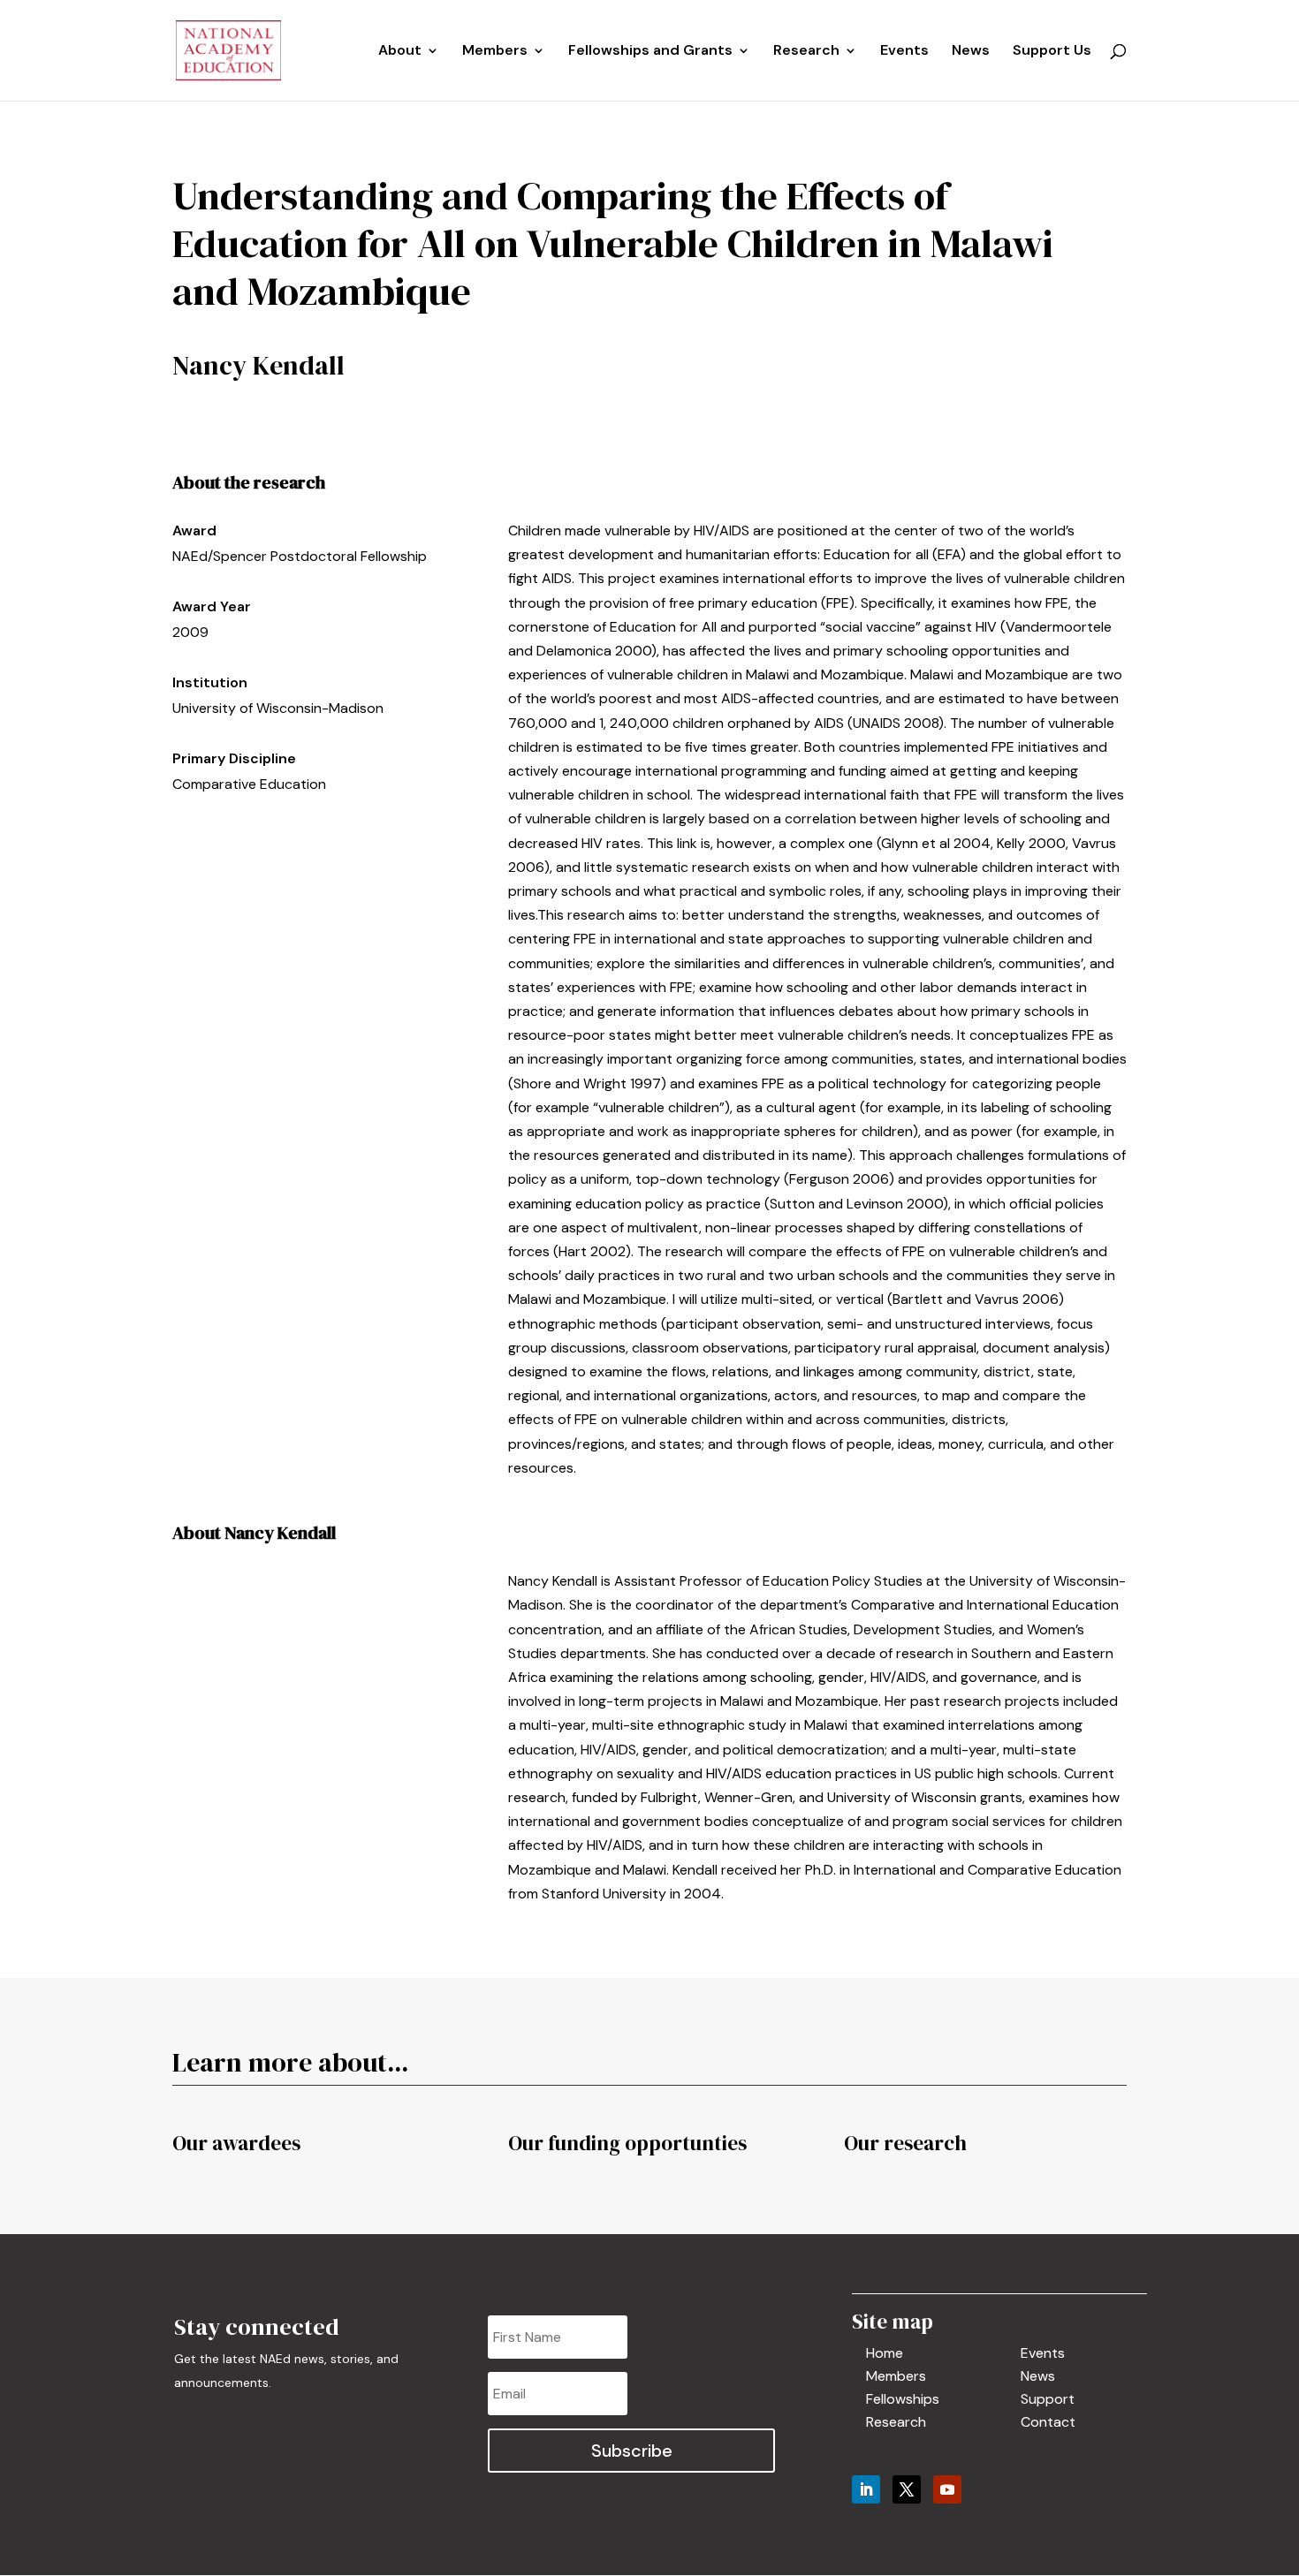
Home (885, 2353)
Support (1048, 2399)
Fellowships (903, 2399)
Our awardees (236, 2143)
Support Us (1052, 52)
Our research (905, 2143)
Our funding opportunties (627, 2143)
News (971, 52)
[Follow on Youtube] (947, 2489)
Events (904, 52)
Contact (1048, 2422)
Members (495, 52)
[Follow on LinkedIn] (866, 2489)
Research (896, 2422)
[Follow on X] (907, 2489)
